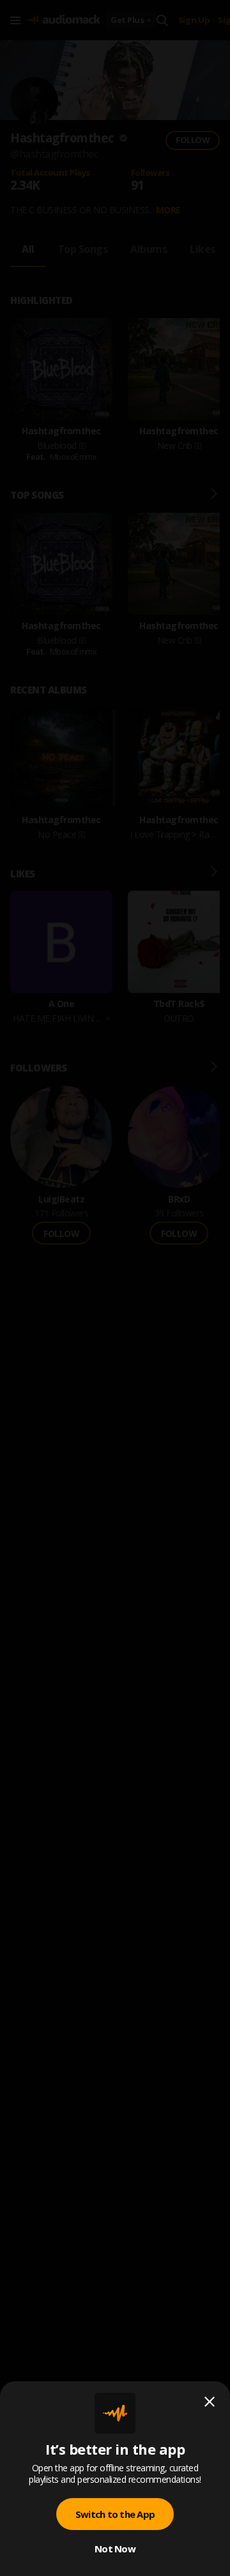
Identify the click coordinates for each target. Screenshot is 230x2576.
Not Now (115, 2549)
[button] (115, 1288)
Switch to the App (115, 2514)
